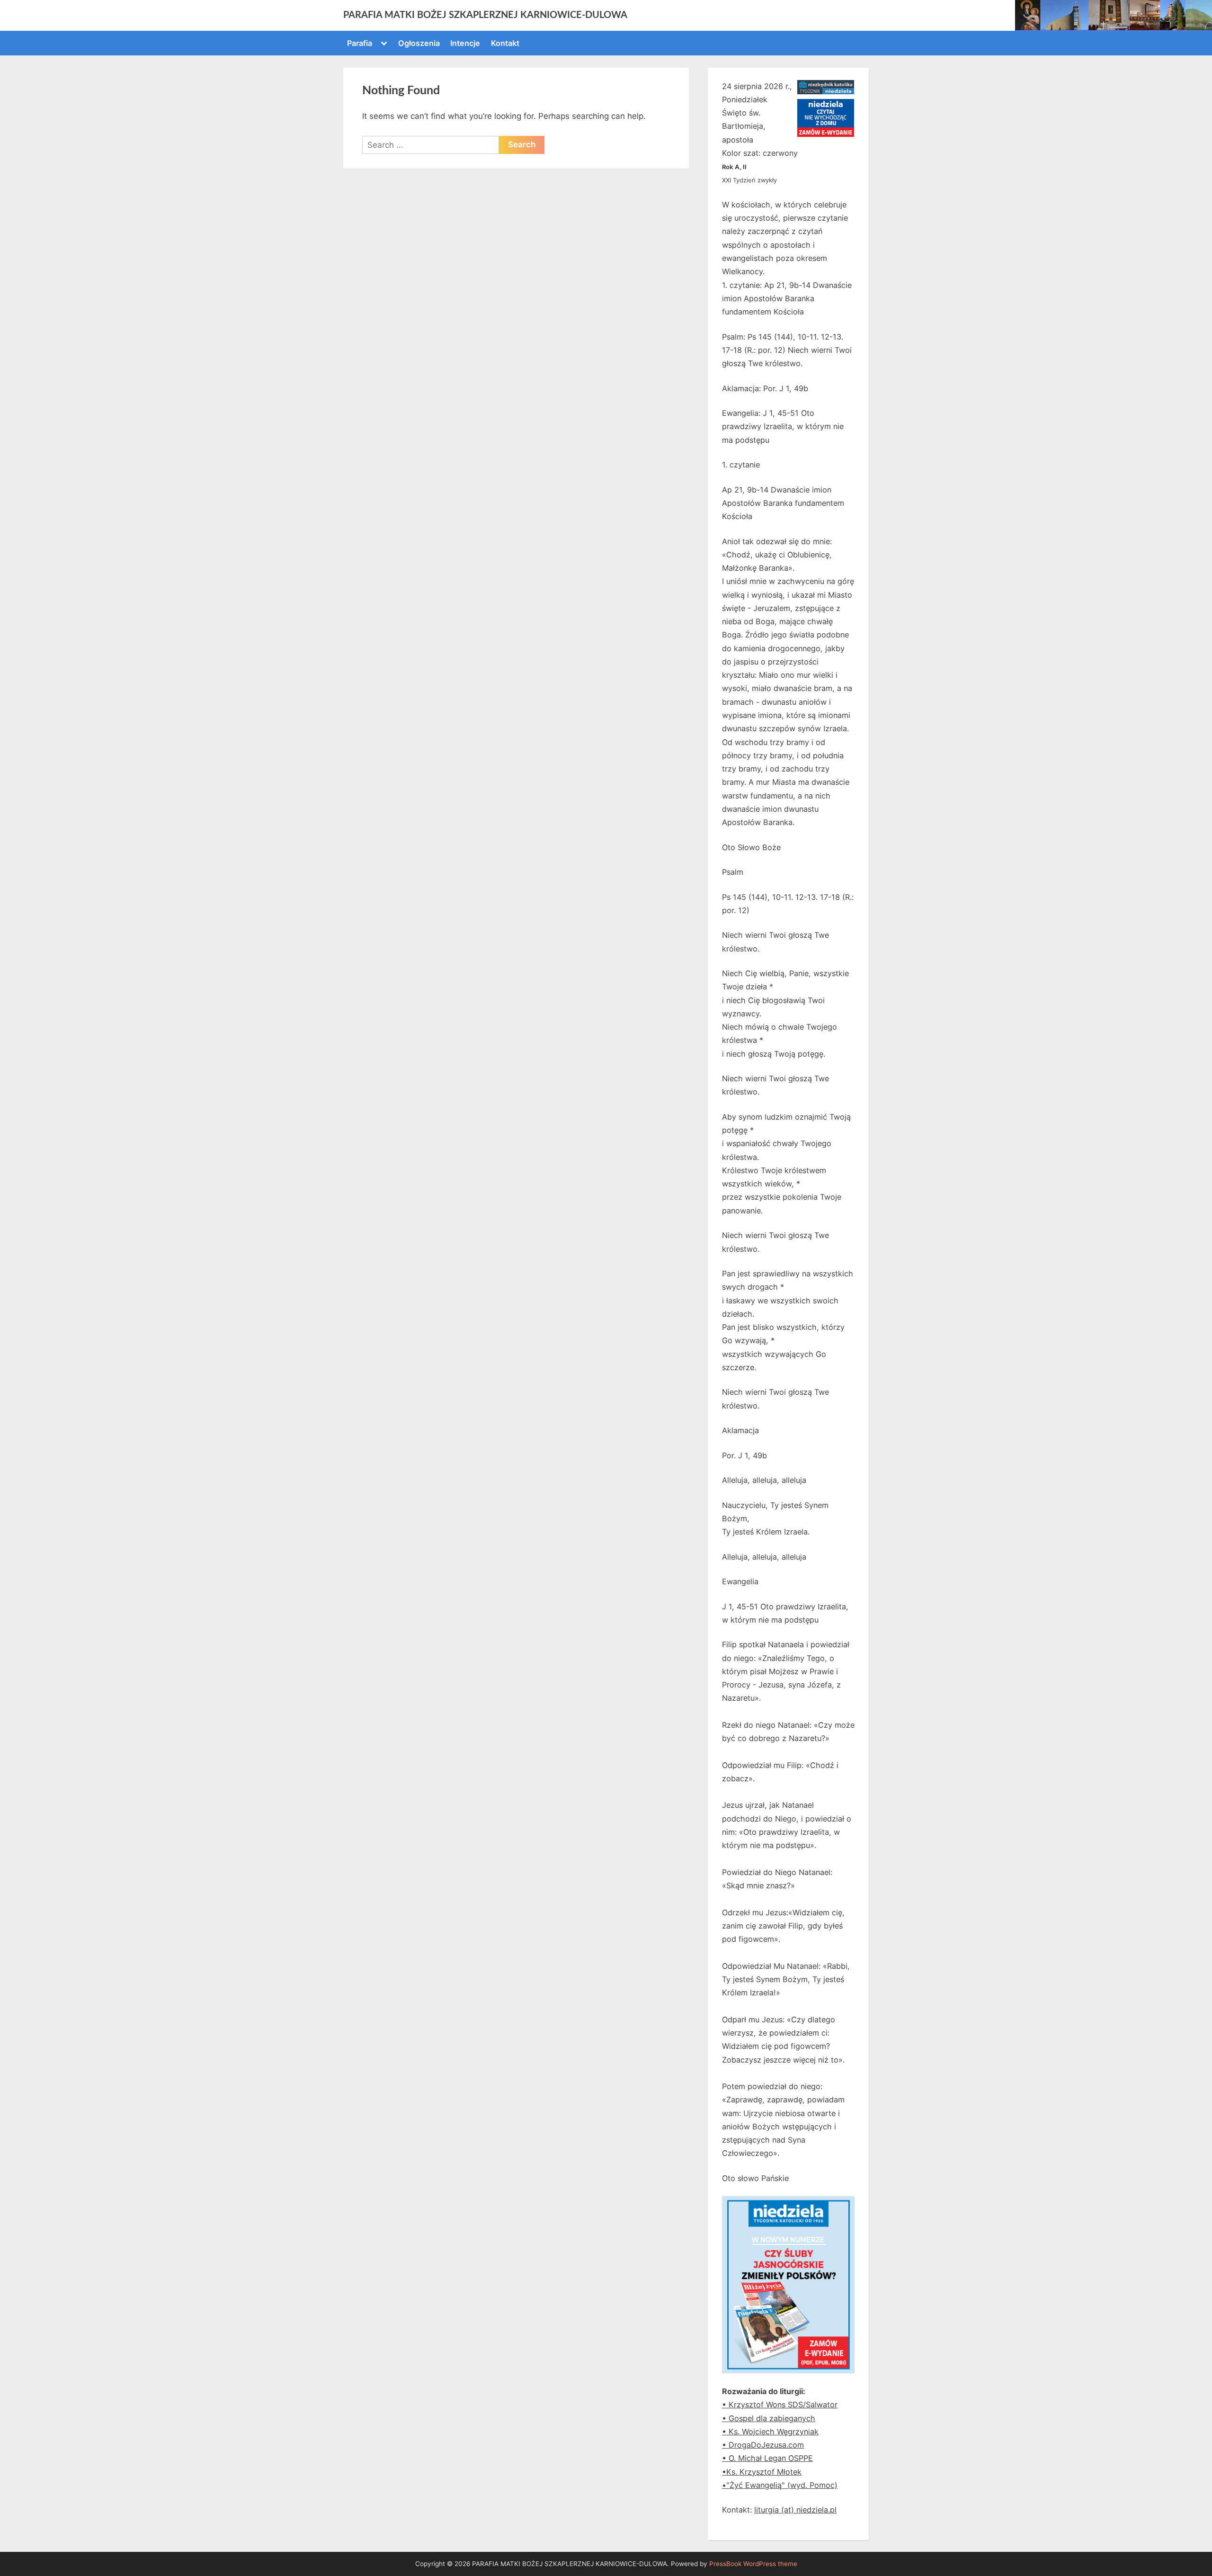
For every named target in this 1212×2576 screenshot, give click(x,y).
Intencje (465, 43)
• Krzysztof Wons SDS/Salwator (780, 2405)
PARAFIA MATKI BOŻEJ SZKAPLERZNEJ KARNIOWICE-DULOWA (485, 15)
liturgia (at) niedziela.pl (795, 2510)
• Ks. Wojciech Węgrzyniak (770, 2432)
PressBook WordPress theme (753, 2564)
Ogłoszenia (419, 43)
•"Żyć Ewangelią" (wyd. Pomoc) (780, 2485)
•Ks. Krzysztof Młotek (762, 2472)
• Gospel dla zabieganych (769, 2418)
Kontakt (505, 43)
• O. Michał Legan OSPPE (767, 2458)
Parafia (360, 43)
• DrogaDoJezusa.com (763, 2445)
